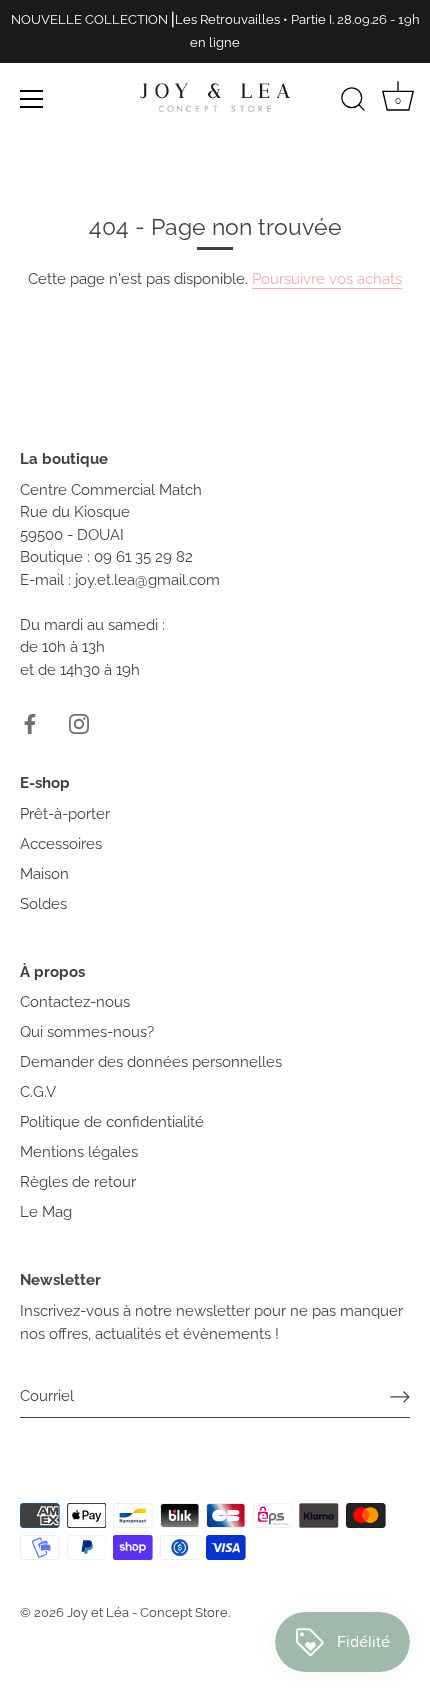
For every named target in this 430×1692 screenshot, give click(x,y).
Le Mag (46, 1212)
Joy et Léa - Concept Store (147, 1612)
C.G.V (38, 1092)
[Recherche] (353, 102)
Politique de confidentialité (112, 1122)
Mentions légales (79, 1152)
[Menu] (32, 99)
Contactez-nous (75, 1002)
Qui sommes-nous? (87, 1032)
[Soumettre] (400, 1397)
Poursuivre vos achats (327, 279)
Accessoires (61, 844)
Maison (44, 874)
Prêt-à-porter (65, 814)
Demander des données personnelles (151, 1062)
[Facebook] (30, 722)
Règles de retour (78, 1182)
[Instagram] (79, 722)
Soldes (43, 904)
